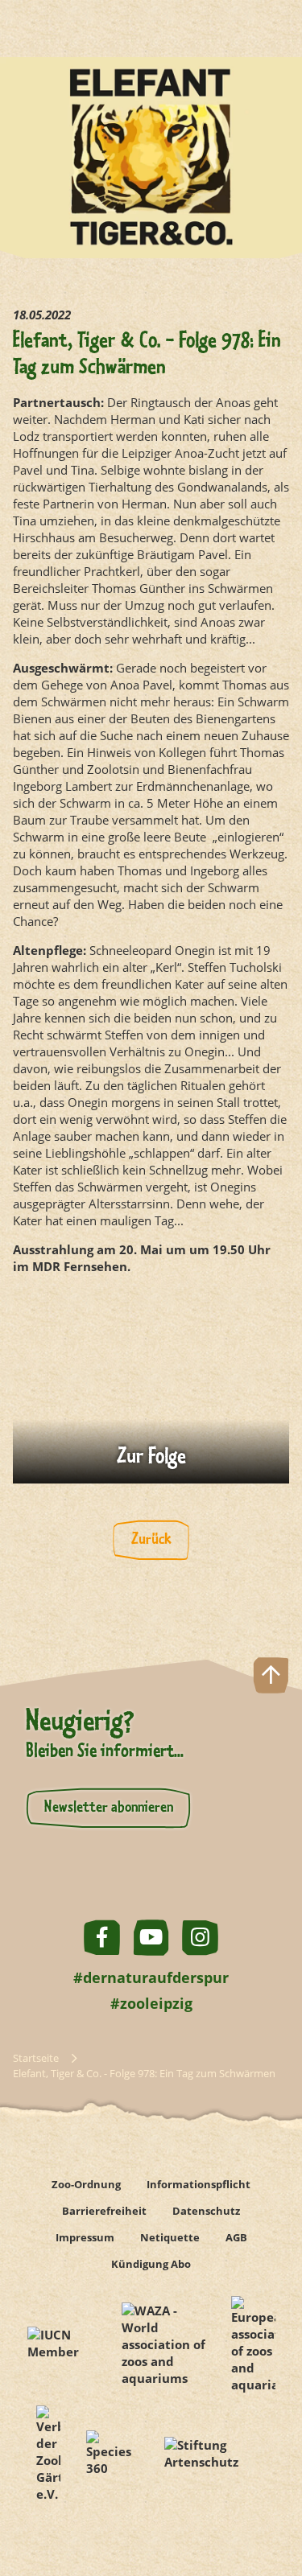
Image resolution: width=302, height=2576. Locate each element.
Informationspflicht (199, 2184)
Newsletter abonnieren (109, 1808)
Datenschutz (206, 2211)
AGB (236, 2237)
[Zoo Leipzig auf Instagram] (200, 1938)
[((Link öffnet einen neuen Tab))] (151, 1391)
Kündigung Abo (151, 2264)
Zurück (151, 1540)
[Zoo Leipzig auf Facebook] (102, 1938)
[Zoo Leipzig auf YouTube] (151, 1938)
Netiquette (170, 2237)
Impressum (85, 2237)
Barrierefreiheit (104, 2211)
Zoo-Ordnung (86, 2184)
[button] (271, 2506)
